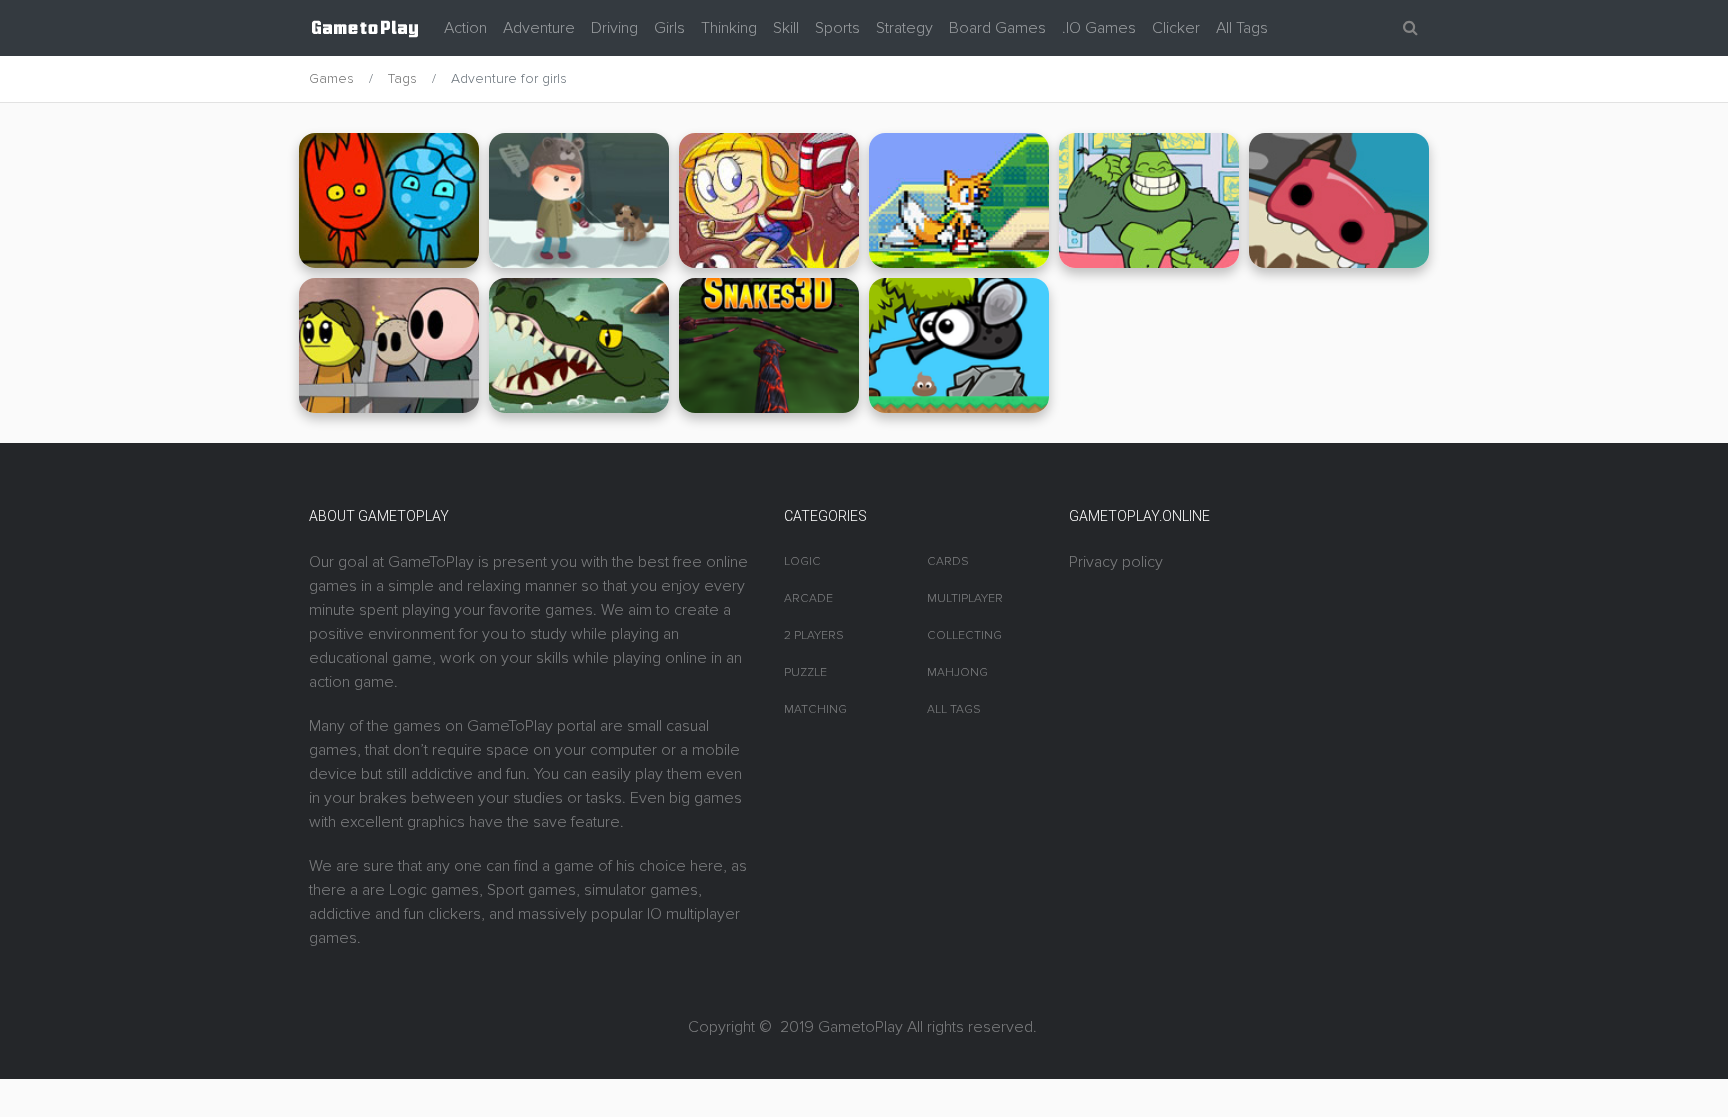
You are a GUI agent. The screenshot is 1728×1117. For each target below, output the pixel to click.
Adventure (539, 28)
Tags (402, 78)
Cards (948, 561)
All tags (954, 709)
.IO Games (1099, 28)
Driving (614, 28)
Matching (815, 709)
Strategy (904, 28)
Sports (837, 28)
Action (465, 28)
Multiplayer (965, 598)
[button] (1410, 28)
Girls (669, 28)
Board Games (997, 28)
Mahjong (957, 672)
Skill (786, 28)
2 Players (814, 635)
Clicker (1176, 28)
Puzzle (805, 672)
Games (331, 78)
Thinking (729, 28)
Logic (802, 561)
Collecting (964, 635)
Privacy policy (1116, 562)
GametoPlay (860, 1027)
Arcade (808, 598)
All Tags (1242, 28)
